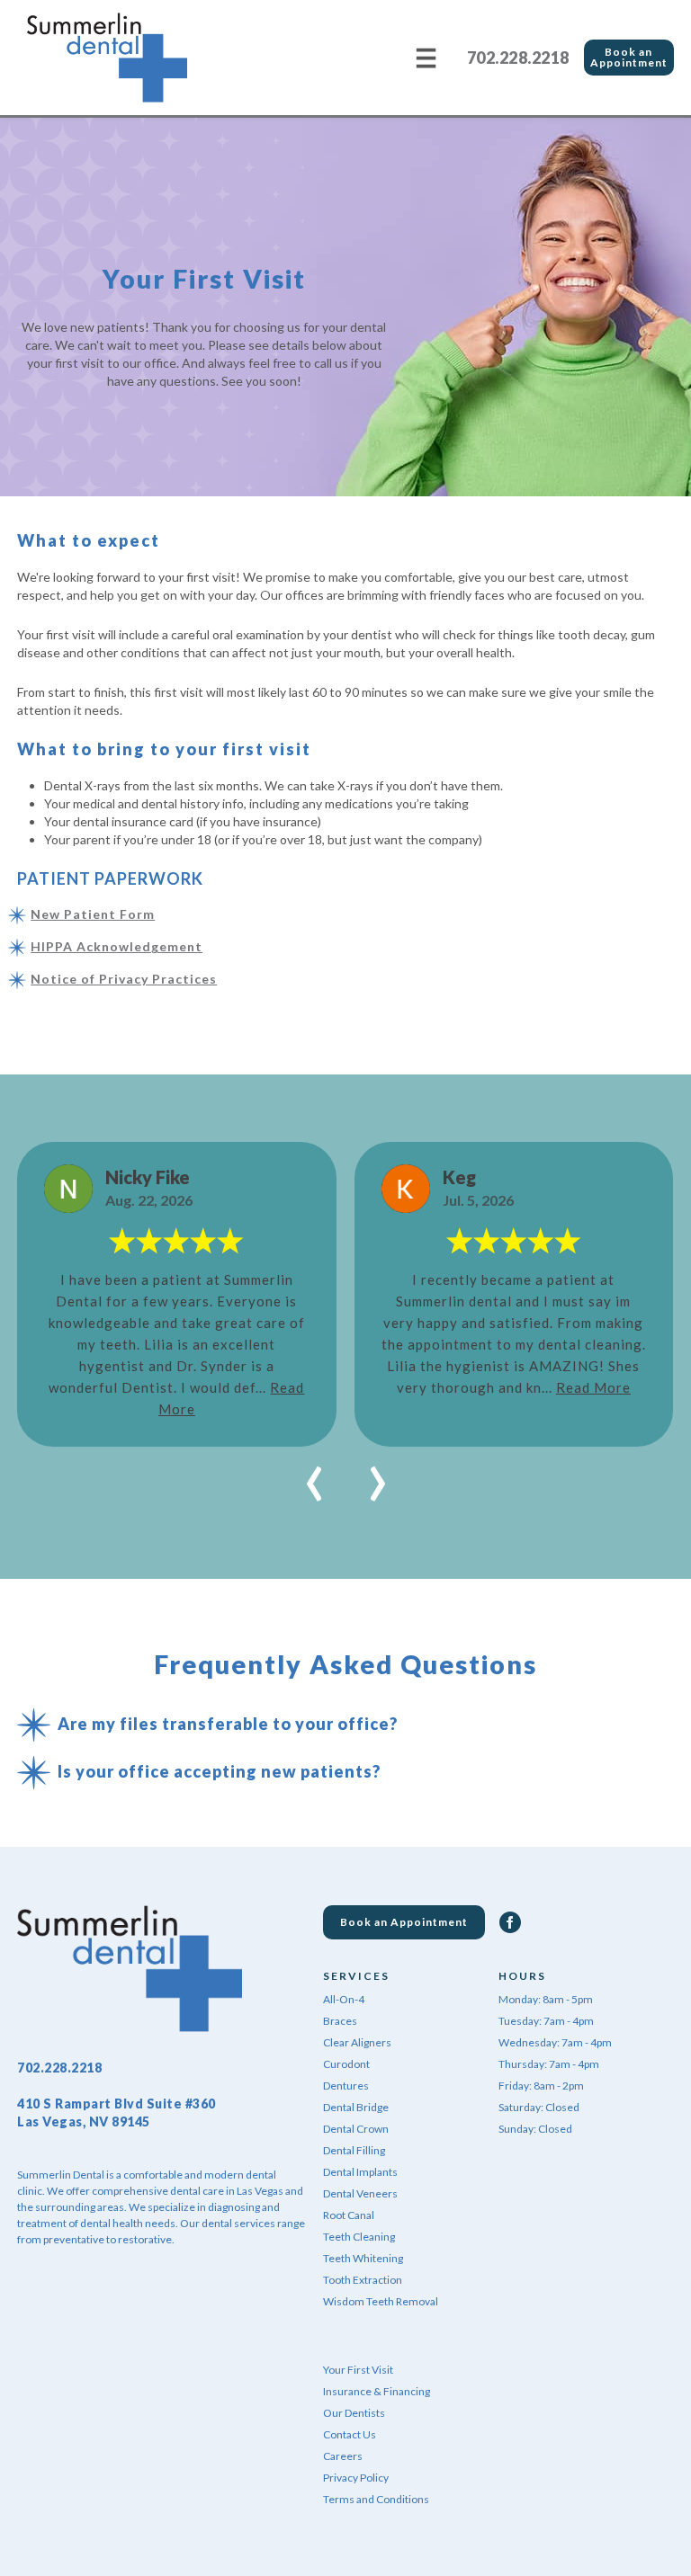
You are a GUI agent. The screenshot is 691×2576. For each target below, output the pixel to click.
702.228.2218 (518, 58)
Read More (593, 1387)
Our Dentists (354, 2413)
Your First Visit (358, 2370)
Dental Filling (354, 2150)
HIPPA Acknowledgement (117, 946)
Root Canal (349, 2215)
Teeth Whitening (363, 2258)
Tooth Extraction (363, 2280)
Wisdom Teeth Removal (381, 2301)
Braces (340, 2021)
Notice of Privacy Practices (124, 979)
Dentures (346, 2086)
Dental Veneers (360, 2193)
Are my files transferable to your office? (228, 1724)
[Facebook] (510, 1922)
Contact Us (350, 2434)
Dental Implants (360, 2172)
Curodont (346, 2064)
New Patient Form (93, 914)
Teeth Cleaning (359, 2237)
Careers (343, 2456)
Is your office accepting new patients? (219, 1771)
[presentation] (314, 1474)
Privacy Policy (356, 2478)
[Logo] (107, 58)
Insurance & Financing (377, 2391)
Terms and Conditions (376, 2499)
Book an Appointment (629, 57)
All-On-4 (344, 1999)
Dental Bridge (356, 2107)
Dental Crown (356, 2129)
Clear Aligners (357, 2042)
